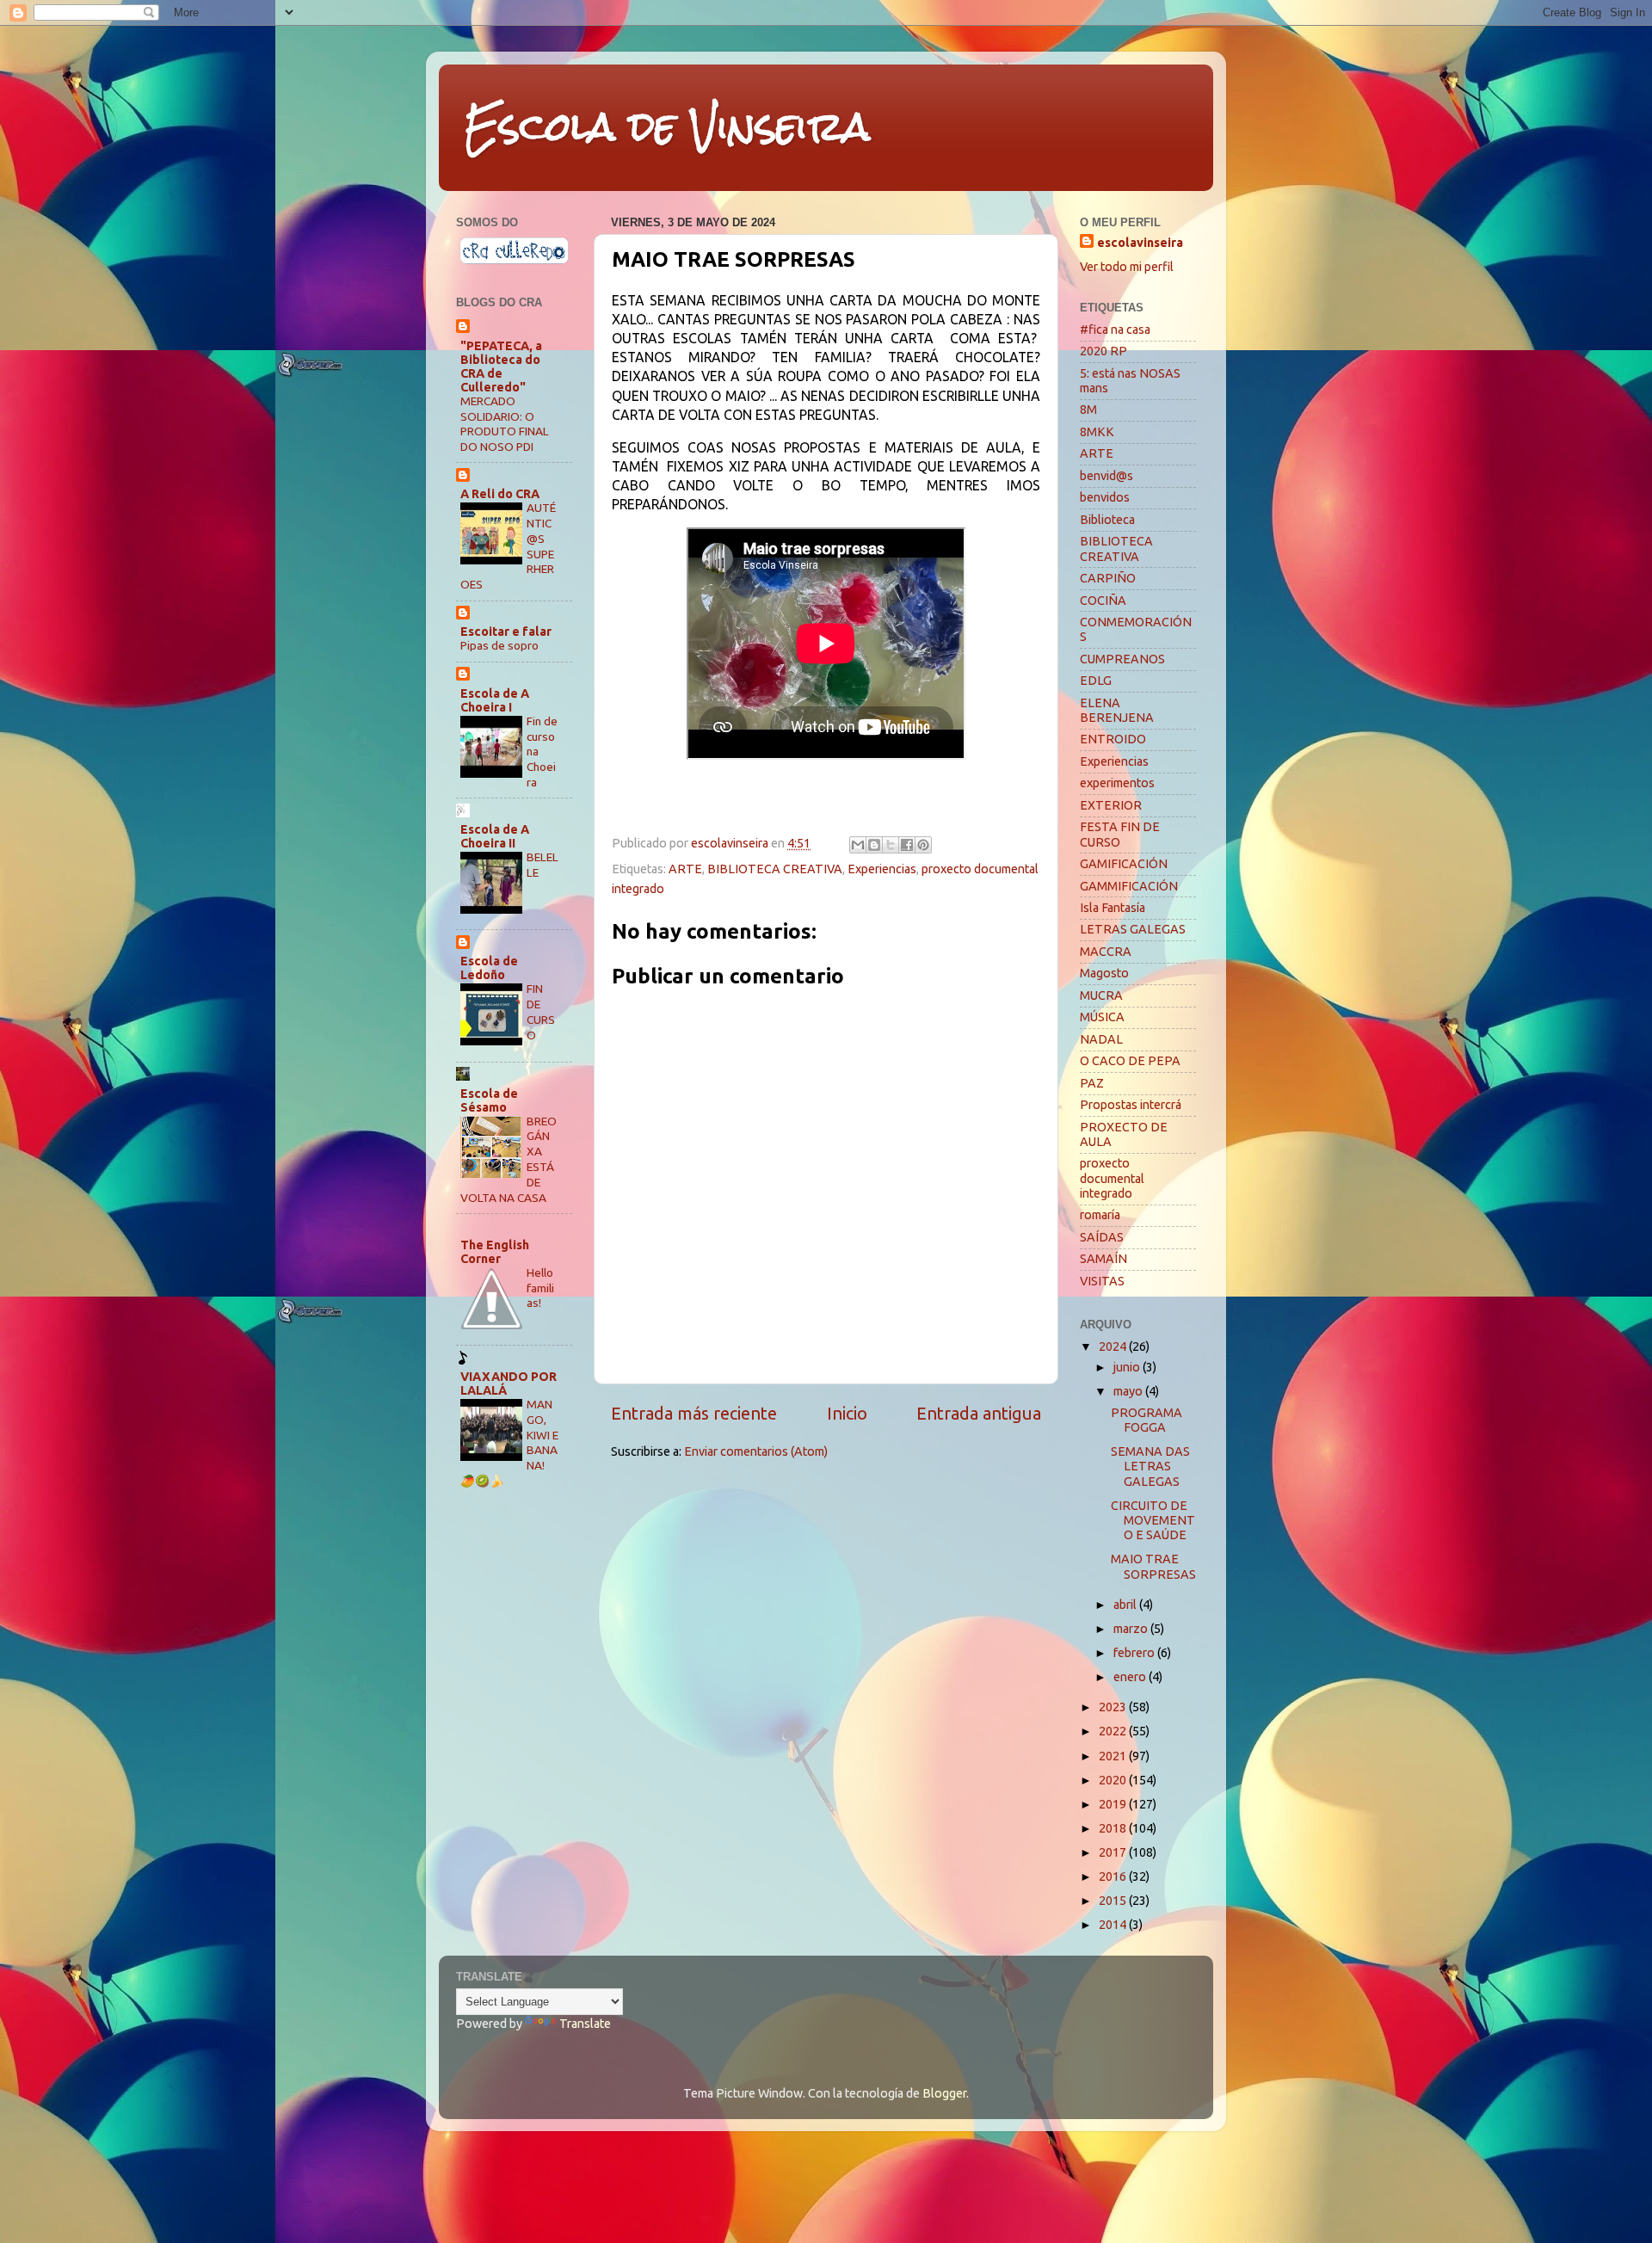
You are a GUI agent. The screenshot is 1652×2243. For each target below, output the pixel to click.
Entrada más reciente (694, 1413)
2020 (1114, 1780)
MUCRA (1101, 995)
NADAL (1101, 1039)
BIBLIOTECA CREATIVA (775, 869)
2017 (1114, 1852)
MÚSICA (1102, 1017)
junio (1128, 1367)
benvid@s (1106, 476)
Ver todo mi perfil (1127, 267)
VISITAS (1102, 1281)
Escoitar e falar (506, 632)
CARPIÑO (1108, 578)
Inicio (847, 1413)
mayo (1129, 1391)
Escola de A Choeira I (495, 700)
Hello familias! (540, 1288)
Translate (585, 2024)
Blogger (944, 2093)
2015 (1114, 1901)
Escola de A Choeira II (495, 836)
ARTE (685, 869)
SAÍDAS (1102, 1237)
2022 (1114, 1731)
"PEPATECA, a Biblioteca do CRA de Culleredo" (501, 367)
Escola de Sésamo (489, 1100)
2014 (1114, 1925)
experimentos (1117, 783)
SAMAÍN (1103, 1259)
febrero (1135, 1653)
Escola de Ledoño (489, 968)
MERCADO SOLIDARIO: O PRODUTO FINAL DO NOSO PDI (505, 424)
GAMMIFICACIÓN (1129, 886)
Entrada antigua (979, 1413)
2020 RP (1103, 351)
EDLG (1096, 681)
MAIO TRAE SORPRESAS (1153, 1566)
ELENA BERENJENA (1117, 710)
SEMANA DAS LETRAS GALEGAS (1150, 1467)
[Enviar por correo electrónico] (858, 845)
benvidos (1105, 497)
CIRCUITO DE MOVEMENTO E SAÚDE (1153, 1521)
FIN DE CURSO (541, 1011)
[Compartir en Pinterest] (923, 845)
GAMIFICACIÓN (1124, 864)
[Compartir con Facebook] (907, 845)
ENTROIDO (1113, 739)
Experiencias (882, 869)
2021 (1114, 1756)
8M (1088, 410)
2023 (1114, 1707)
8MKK (1097, 432)
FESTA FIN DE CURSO (1120, 834)
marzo (1132, 1629)
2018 (1114, 1828)
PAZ (1092, 1083)
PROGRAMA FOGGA (1147, 1420)
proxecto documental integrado (1112, 1178)
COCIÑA (1103, 601)
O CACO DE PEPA (1130, 1061)
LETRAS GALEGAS (1133, 929)
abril (1126, 1605)
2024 (1114, 1346)
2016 (1114, 1876)
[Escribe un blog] (874, 845)
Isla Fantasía (1113, 908)
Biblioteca (1107, 520)
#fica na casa (1115, 330)
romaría (1100, 1215)
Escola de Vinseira (667, 126)
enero (1131, 1677)
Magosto (1104, 973)
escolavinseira (1140, 243)
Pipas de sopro (499, 645)
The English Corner (495, 1252)
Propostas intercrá (1131, 1105)
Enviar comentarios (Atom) (756, 1451)
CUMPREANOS (1122, 659)
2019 (1114, 1804)
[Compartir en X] (891, 845)
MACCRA (1106, 952)
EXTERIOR (1111, 805)
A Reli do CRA (500, 494)
